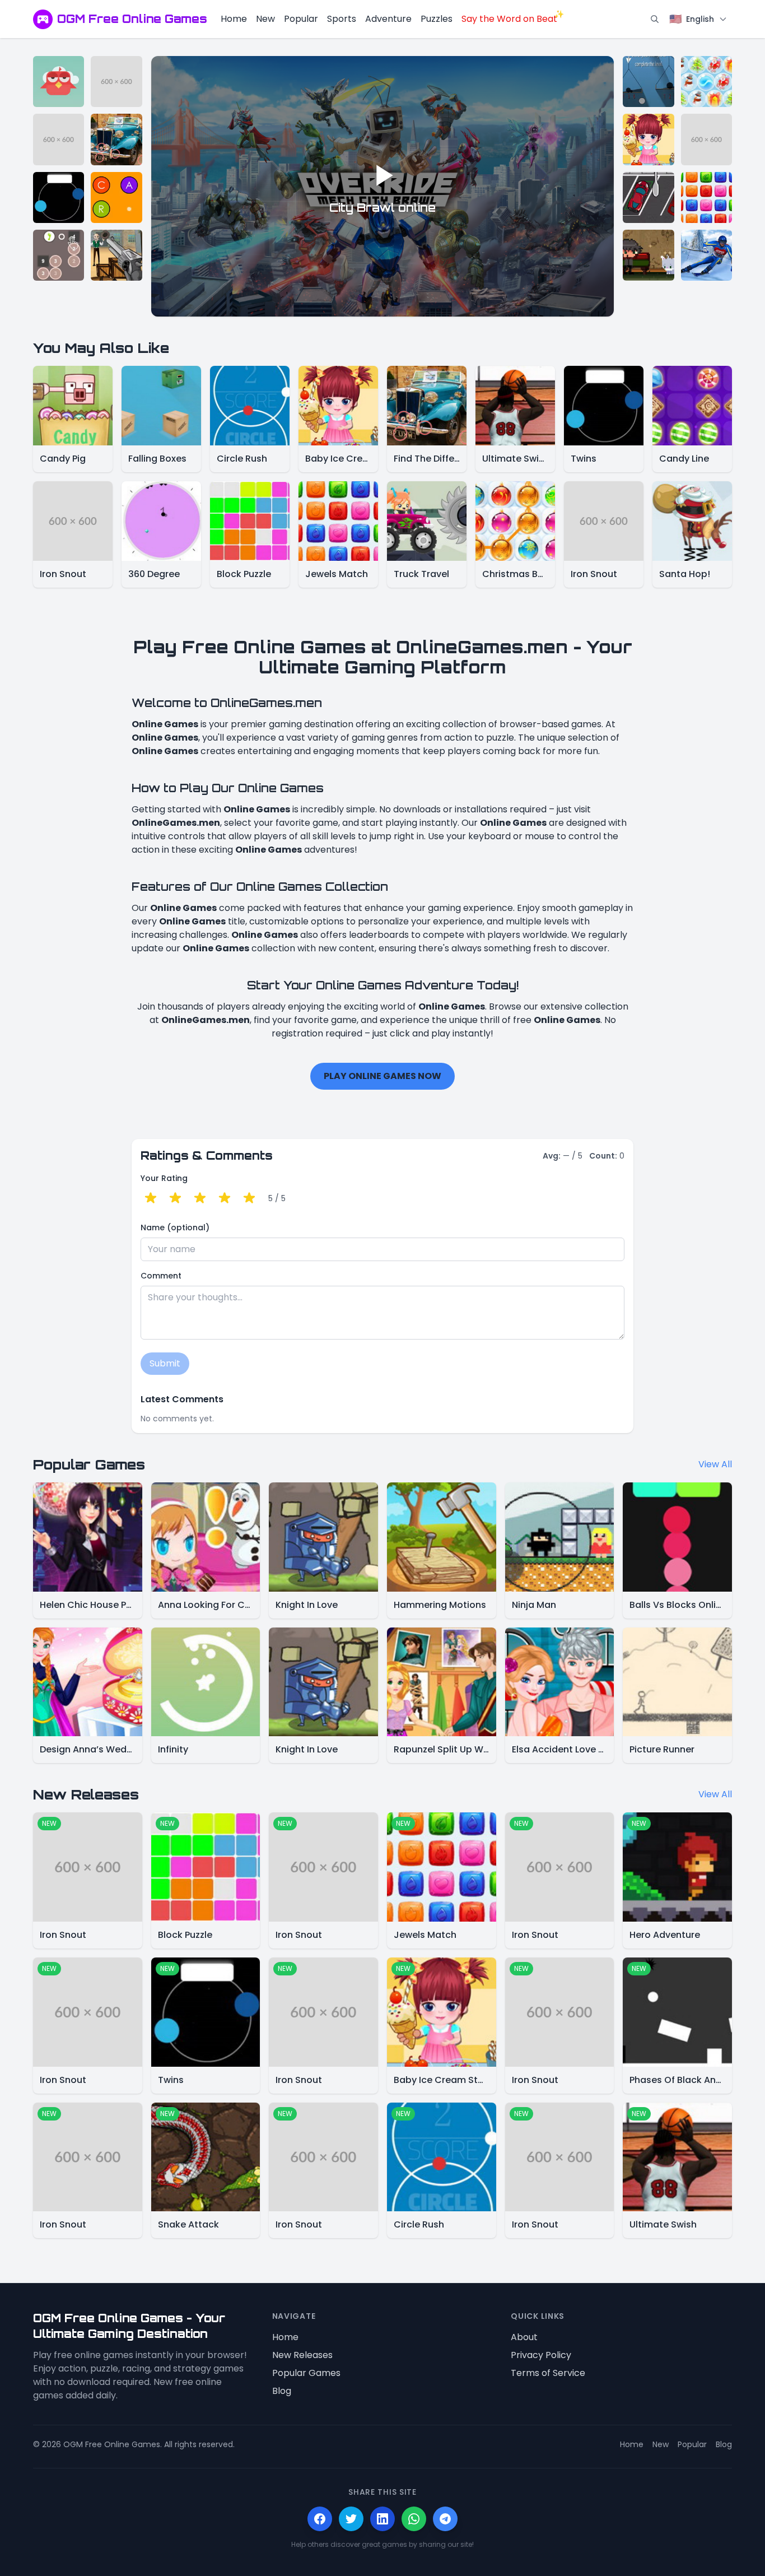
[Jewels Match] (706, 197)
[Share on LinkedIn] (382, 2519)
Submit (165, 1363)
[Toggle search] (655, 19)
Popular (301, 19)
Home (234, 19)
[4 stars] (225, 1198)
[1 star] (151, 1198)
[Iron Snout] (116, 82)
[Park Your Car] (648, 197)
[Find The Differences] (116, 139)
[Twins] (59, 197)
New (265, 19)
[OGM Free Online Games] (43, 19)
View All (715, 1464)
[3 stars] (200, 1198)
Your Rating (164, 1178)
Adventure (388, 19)
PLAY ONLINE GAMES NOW (382, 1076)
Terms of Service (548, 2373)
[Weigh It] (648, 82)
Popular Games (306, 2373)
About (524, 2337)
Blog (282, 2391)
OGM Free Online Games (132, 19)
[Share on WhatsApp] (414, 2519)
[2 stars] (175, 1198)
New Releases (302, 2355)
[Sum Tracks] (59, 255)
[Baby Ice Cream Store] (648, 139)
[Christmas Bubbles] (706, 82)
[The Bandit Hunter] (116, 255)
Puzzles (437, 19)
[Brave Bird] (59, 82)
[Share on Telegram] (445, 2519)
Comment (161, 1276)
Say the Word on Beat (509, 19)
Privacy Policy (541, 2355)
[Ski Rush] (706, 255)
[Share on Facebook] (320, 2519)
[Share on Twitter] (351, 2519)
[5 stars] (249, 1198)
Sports (342, 19)
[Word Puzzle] (116, 197)
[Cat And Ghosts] (648, 255)
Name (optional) (175, 1227)
